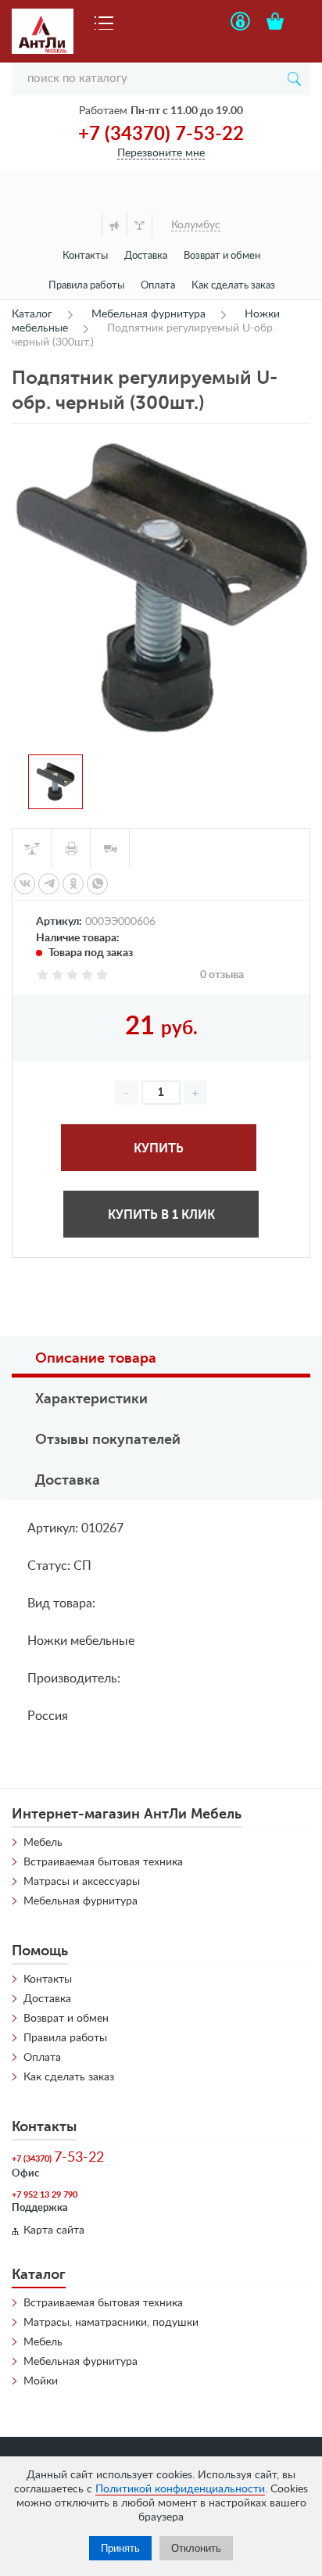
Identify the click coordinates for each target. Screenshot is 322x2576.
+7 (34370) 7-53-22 (161, 134)
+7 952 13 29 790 (45, 2195)
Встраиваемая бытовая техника (103, 1862)
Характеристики (91, 1399)
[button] (195, 1093)
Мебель (43, 1843)
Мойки (41, 2381)
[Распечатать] (71, 848)
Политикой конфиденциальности (180, 2489)
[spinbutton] (161, 1093)
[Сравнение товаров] (140, 225)
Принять (120, 2548)
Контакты (85, 256)
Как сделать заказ (233, 286)
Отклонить (196, 2548)
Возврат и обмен (222, 256)
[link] (25, 884)
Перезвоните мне (161, 153)
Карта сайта (54, 2230)
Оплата (158, 286)
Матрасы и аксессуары (82, 1882)
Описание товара (96, 1358)
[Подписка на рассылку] (114, 225)
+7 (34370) (58, 2158)
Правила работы (86, 286)
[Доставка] (110, 848)
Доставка (146, 256)
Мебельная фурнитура (80, 1901)
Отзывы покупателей (108, 1439)
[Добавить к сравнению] (32, 848)
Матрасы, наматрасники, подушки (111, 2323)
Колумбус (196, 225)
